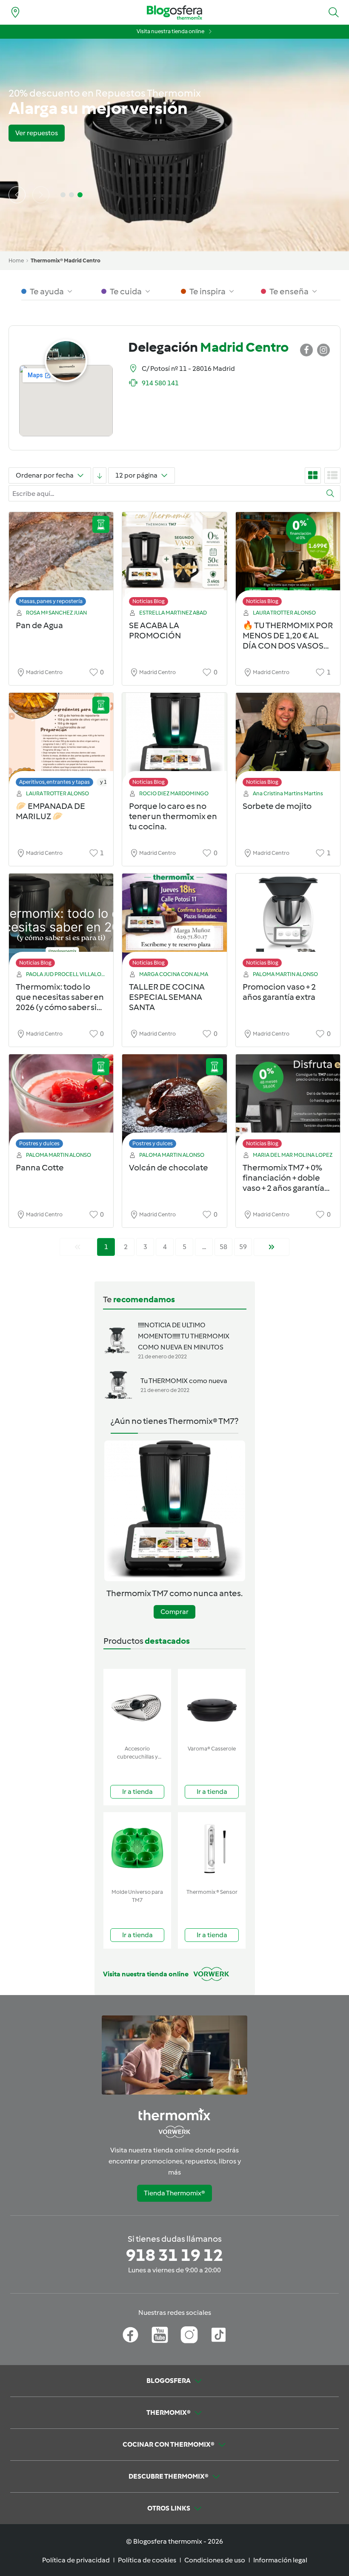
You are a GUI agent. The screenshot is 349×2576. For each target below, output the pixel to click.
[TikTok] (219, 2335)
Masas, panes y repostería (51, 601)
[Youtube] (160, 2335)
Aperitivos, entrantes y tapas (54, 782)
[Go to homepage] (174, 13)
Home (16, 260)
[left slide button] (17, 195)
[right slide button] (41, 195)
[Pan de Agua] (61, 561)
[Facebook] (130, 2335)
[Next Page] (272, 1247)
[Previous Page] (77, 1247)
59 (243, 1247)
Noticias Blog (149, 601)
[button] (334, 12)
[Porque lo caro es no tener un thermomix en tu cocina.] (174, 742)
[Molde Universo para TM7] (137, 1849)
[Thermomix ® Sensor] (212, 1849)
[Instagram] (189, 2335)
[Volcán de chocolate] (174, 1103)
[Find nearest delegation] (15, 12)
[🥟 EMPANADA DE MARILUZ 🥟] (61, 742)
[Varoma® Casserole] (212, 1705)
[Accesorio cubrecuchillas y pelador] (137, 1705)
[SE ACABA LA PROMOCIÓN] (174, 561)
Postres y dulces (39, 1143)
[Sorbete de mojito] (288, 742)
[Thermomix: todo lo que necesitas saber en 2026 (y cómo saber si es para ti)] (61, 923)
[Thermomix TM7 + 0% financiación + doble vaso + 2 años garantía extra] (288, 1103)
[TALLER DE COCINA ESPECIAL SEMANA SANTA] (174, 923)
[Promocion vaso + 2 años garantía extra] (288, 923)
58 (223, 1247)
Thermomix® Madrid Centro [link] (66, 260)
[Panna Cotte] (61, 1103)
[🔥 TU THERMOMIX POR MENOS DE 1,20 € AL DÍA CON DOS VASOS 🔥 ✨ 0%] (288, 561)
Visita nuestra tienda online (170, 31)
